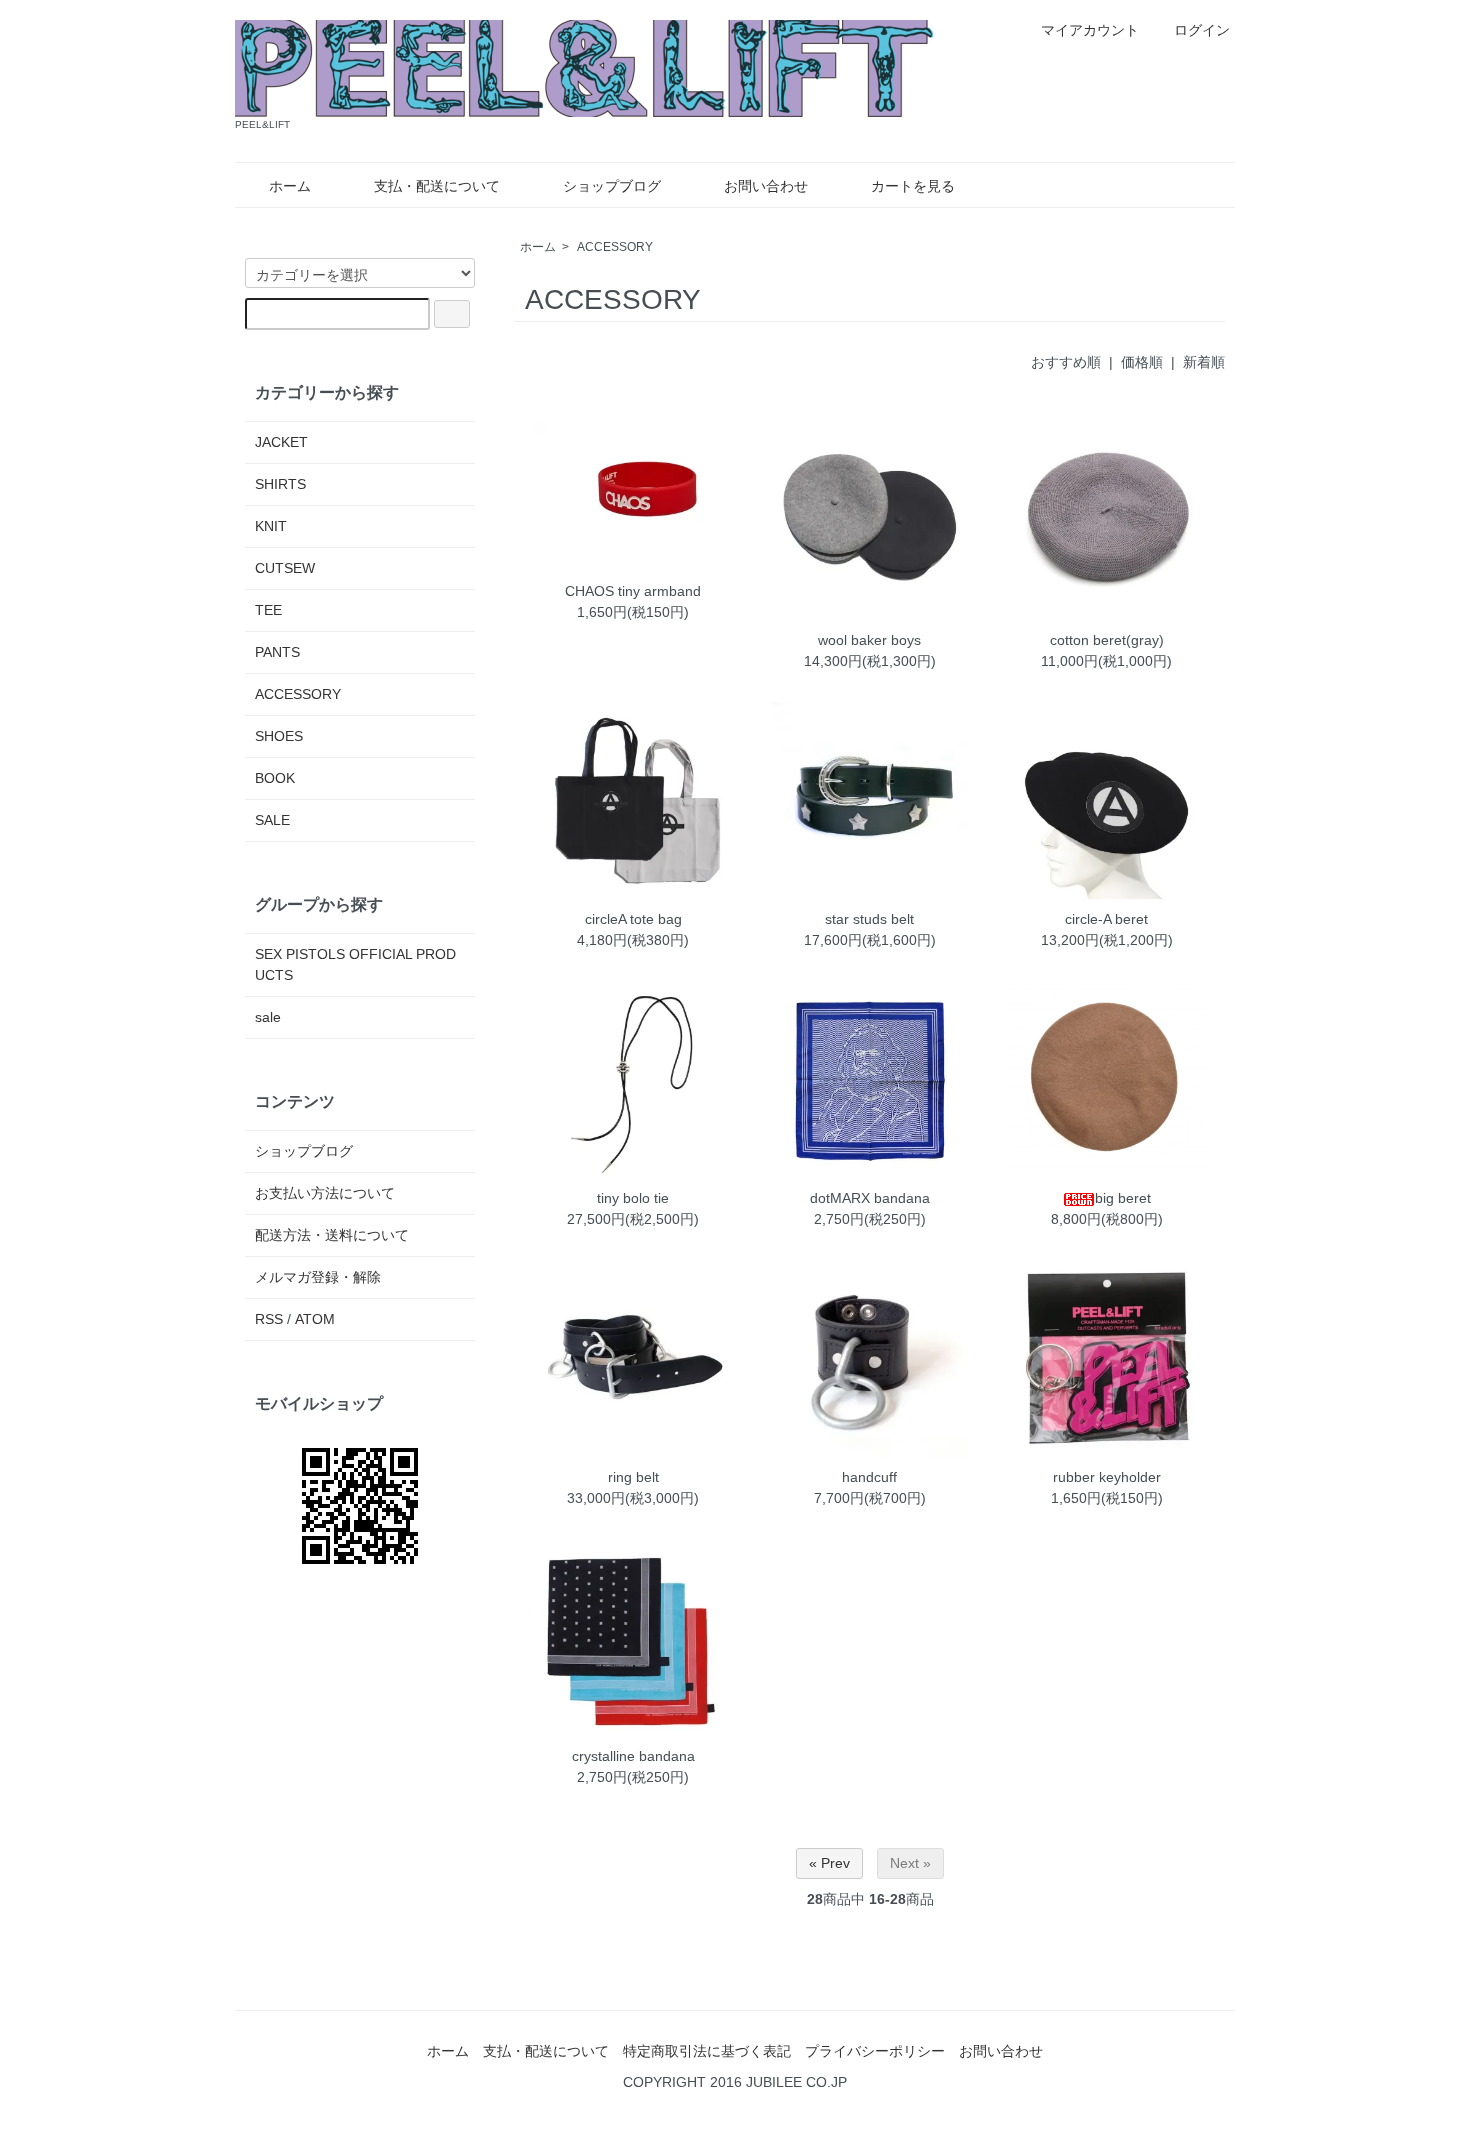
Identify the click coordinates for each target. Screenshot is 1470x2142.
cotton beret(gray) (1107, 640)
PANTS (277, 652)
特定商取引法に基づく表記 (707, 2051)
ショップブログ (612, 186)
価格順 (1142, 362)
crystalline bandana (633, 1756)
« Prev (829, 1863)
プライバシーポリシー (875, 2051)
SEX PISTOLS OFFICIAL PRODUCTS (355, 964)
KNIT (271, 526)
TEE (268, 610)
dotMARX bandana (870, 1198)
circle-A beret (1106, 919)
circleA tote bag (633, 919)
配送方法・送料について (332, 1235)
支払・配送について (437, 186)
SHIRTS (280, 484)
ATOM (315, 1319)
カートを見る (913, 186)
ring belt (633, 1477)
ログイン (1202, 30)
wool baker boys (869, 640)
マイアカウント (1090, 30)
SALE (272, 820)
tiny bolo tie (633, 1198)
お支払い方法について (325, 1193)
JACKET (281, 442)
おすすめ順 (1066, 362)
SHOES (279, 736)
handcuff (869, 1477)
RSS (269, 1319)
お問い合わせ (766, 186)
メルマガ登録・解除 (318, 1277)
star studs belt (869, 919)
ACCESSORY (615, 247)
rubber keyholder (1107, 1477)
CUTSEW (285, 568)
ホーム (290, 186)
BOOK (275, 778)
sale (268, 1017)
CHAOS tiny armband (633, 591)
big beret (1123, 1198)
